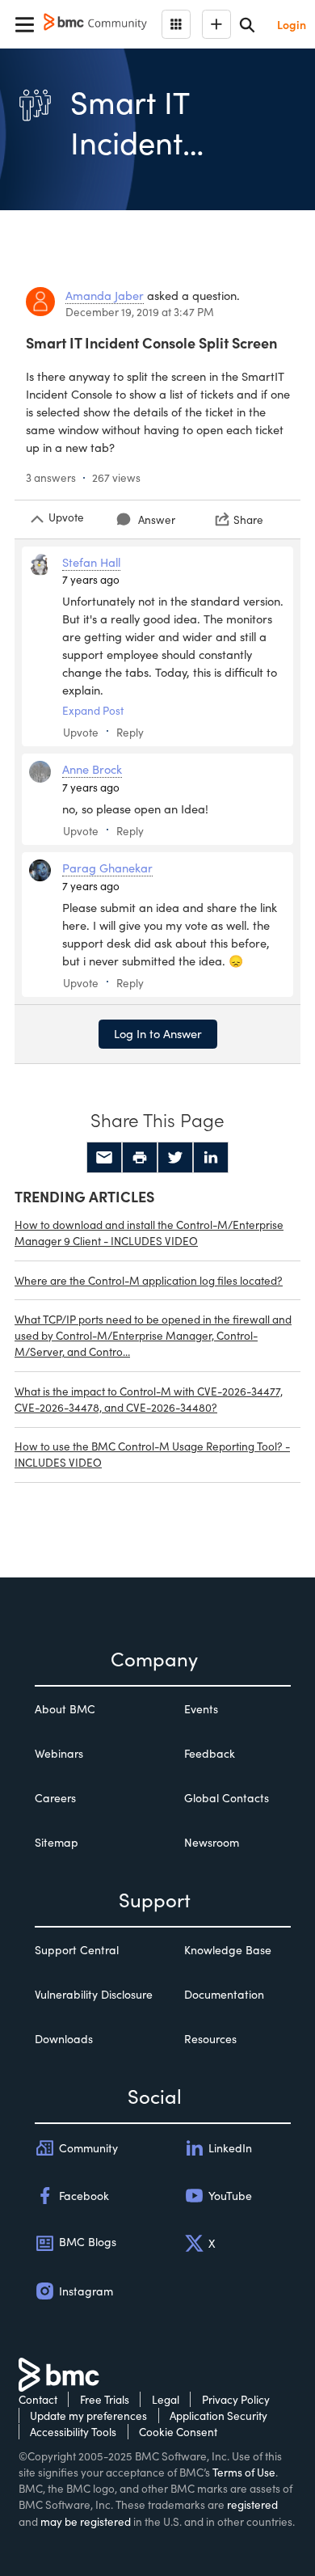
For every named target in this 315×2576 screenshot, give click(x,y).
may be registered (86, 2521)
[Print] (140, 1158)
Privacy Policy (236, 2399)
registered (252, 2504)
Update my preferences (88, 2416)
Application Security (218, 2416)
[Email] (104, 1158)
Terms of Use (244, 2472)
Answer (157, 519)
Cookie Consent (178, 2432)
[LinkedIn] (211, 1158)
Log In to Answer (158, 1033)
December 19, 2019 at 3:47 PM (140, 312)
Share (248, 519)
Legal (166, 2399)
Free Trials (105, 2399)
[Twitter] (175, 1158)
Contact (38, 2399)
